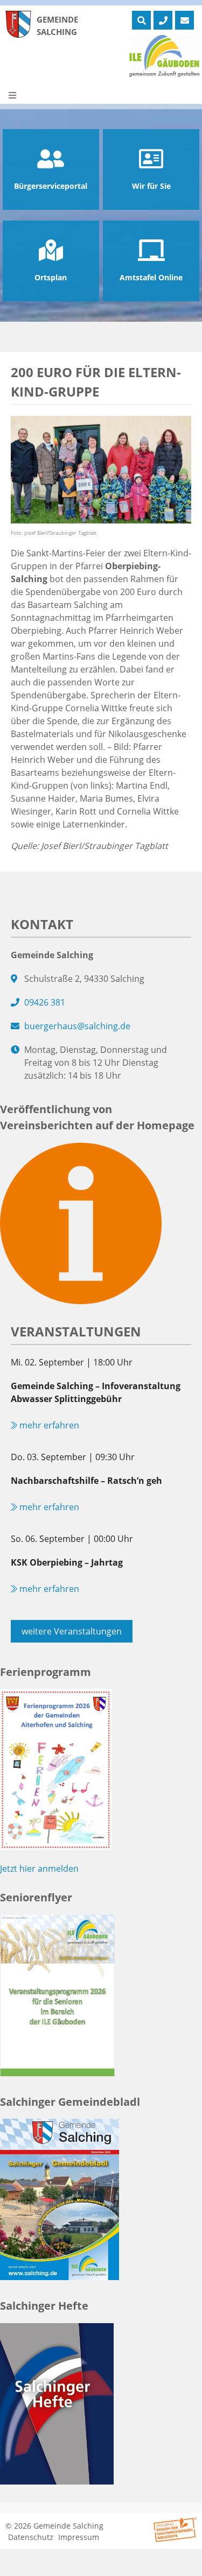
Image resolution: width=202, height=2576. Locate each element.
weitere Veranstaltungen (72, 1631)
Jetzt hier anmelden (39, 1869)
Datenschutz (31, 2537)
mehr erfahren (48, 1425)
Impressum (79, 2537)
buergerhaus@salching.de (77, 1026)
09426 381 (45, 1002)
